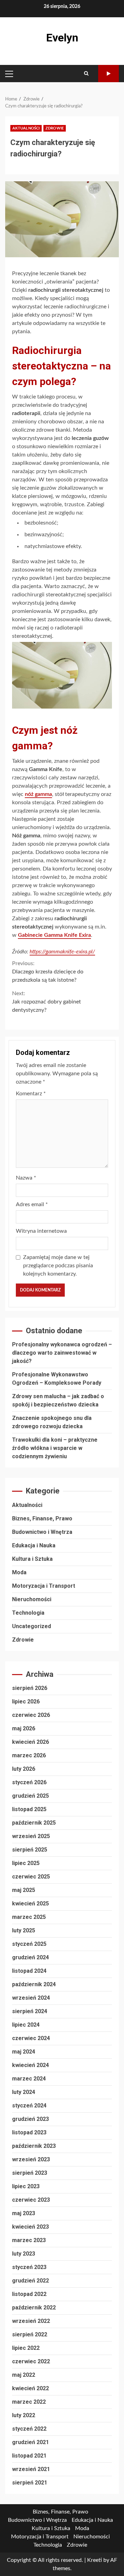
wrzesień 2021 (31, 2469)
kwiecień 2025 (30, 1904)
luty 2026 (24, 1769)
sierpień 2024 (30, 2011)
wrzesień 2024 (31, 1998)
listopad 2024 (29, 1971)
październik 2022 (34, 2308)
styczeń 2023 (29, 2267)
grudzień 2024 (30, 1957)
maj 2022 (24, 2375)
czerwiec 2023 (31, 2200)
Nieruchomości (32, 1599)
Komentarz (31, 1094)
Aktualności (26, 128)
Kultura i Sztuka (32, 1559)
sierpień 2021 (30, 2483)
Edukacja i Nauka (34, 1545)
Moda (19, 1572)
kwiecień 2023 (30, 2227)
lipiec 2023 (26, 2186)
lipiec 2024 (26, 2025)
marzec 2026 (29, 1755)
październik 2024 (34, 1984)
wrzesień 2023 (31, 2159)
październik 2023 (34, 2146)
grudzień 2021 (30, 2442)
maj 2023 (24, 2213)
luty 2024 (24, 2092)
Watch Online (108, 74)
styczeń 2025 (29, 1944)
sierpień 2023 (30, 2173)
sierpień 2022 (30, 2334)
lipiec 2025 (26, 1863)
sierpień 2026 (30, 1688)
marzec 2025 (29, 1917)
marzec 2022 (29, 2402)
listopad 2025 (29, 1809)
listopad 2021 (29, 2456)
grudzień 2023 (30, 2119)
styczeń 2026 (29, 1782)
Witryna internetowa (41, 1231)
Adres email (32, 1204)
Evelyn (62, 38)
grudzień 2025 (30, 1796)
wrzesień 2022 (31, 2321)
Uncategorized (32, 1626)
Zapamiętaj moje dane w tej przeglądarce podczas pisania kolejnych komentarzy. (58, 1266)
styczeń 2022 (29, 2429)
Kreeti (95, 2560)
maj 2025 (24, 1890)
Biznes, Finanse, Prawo (42, 1518)
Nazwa (26, 1178)
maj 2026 (24, 1728)
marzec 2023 (29, 2240)
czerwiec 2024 (31, 2038)
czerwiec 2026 (31, 1715)
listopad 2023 (29, 2132)
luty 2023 (24, 2254)
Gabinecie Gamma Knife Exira (54, 935)
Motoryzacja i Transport (44, 1586)
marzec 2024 (29, 2079)
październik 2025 (34, 1823)
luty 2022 (24, 2415)
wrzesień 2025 (31, 1836)
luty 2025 (24, 1930)
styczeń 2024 (29, 2106)
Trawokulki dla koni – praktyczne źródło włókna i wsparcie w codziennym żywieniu (55, 1448)
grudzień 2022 (30, 2281)
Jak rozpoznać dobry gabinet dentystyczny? (46, 1002)
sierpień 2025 (30, 1850)
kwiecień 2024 (30, 2065)
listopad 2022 (29, 2294)
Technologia (28, 1613)
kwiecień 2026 (30, 1742)
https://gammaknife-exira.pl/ (62, 952)
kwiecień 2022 (30, 2388)
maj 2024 (24, 2052)
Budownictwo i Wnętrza (42, 1532)
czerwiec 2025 (31, 1877)
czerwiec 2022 (31, 2361)
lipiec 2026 (26, 1702)
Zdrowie (55, 128)
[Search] (86, 74)
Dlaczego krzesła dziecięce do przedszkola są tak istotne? (48, 972)
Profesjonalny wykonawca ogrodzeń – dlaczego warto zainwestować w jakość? (62, 1353)
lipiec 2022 (26, 2348)
